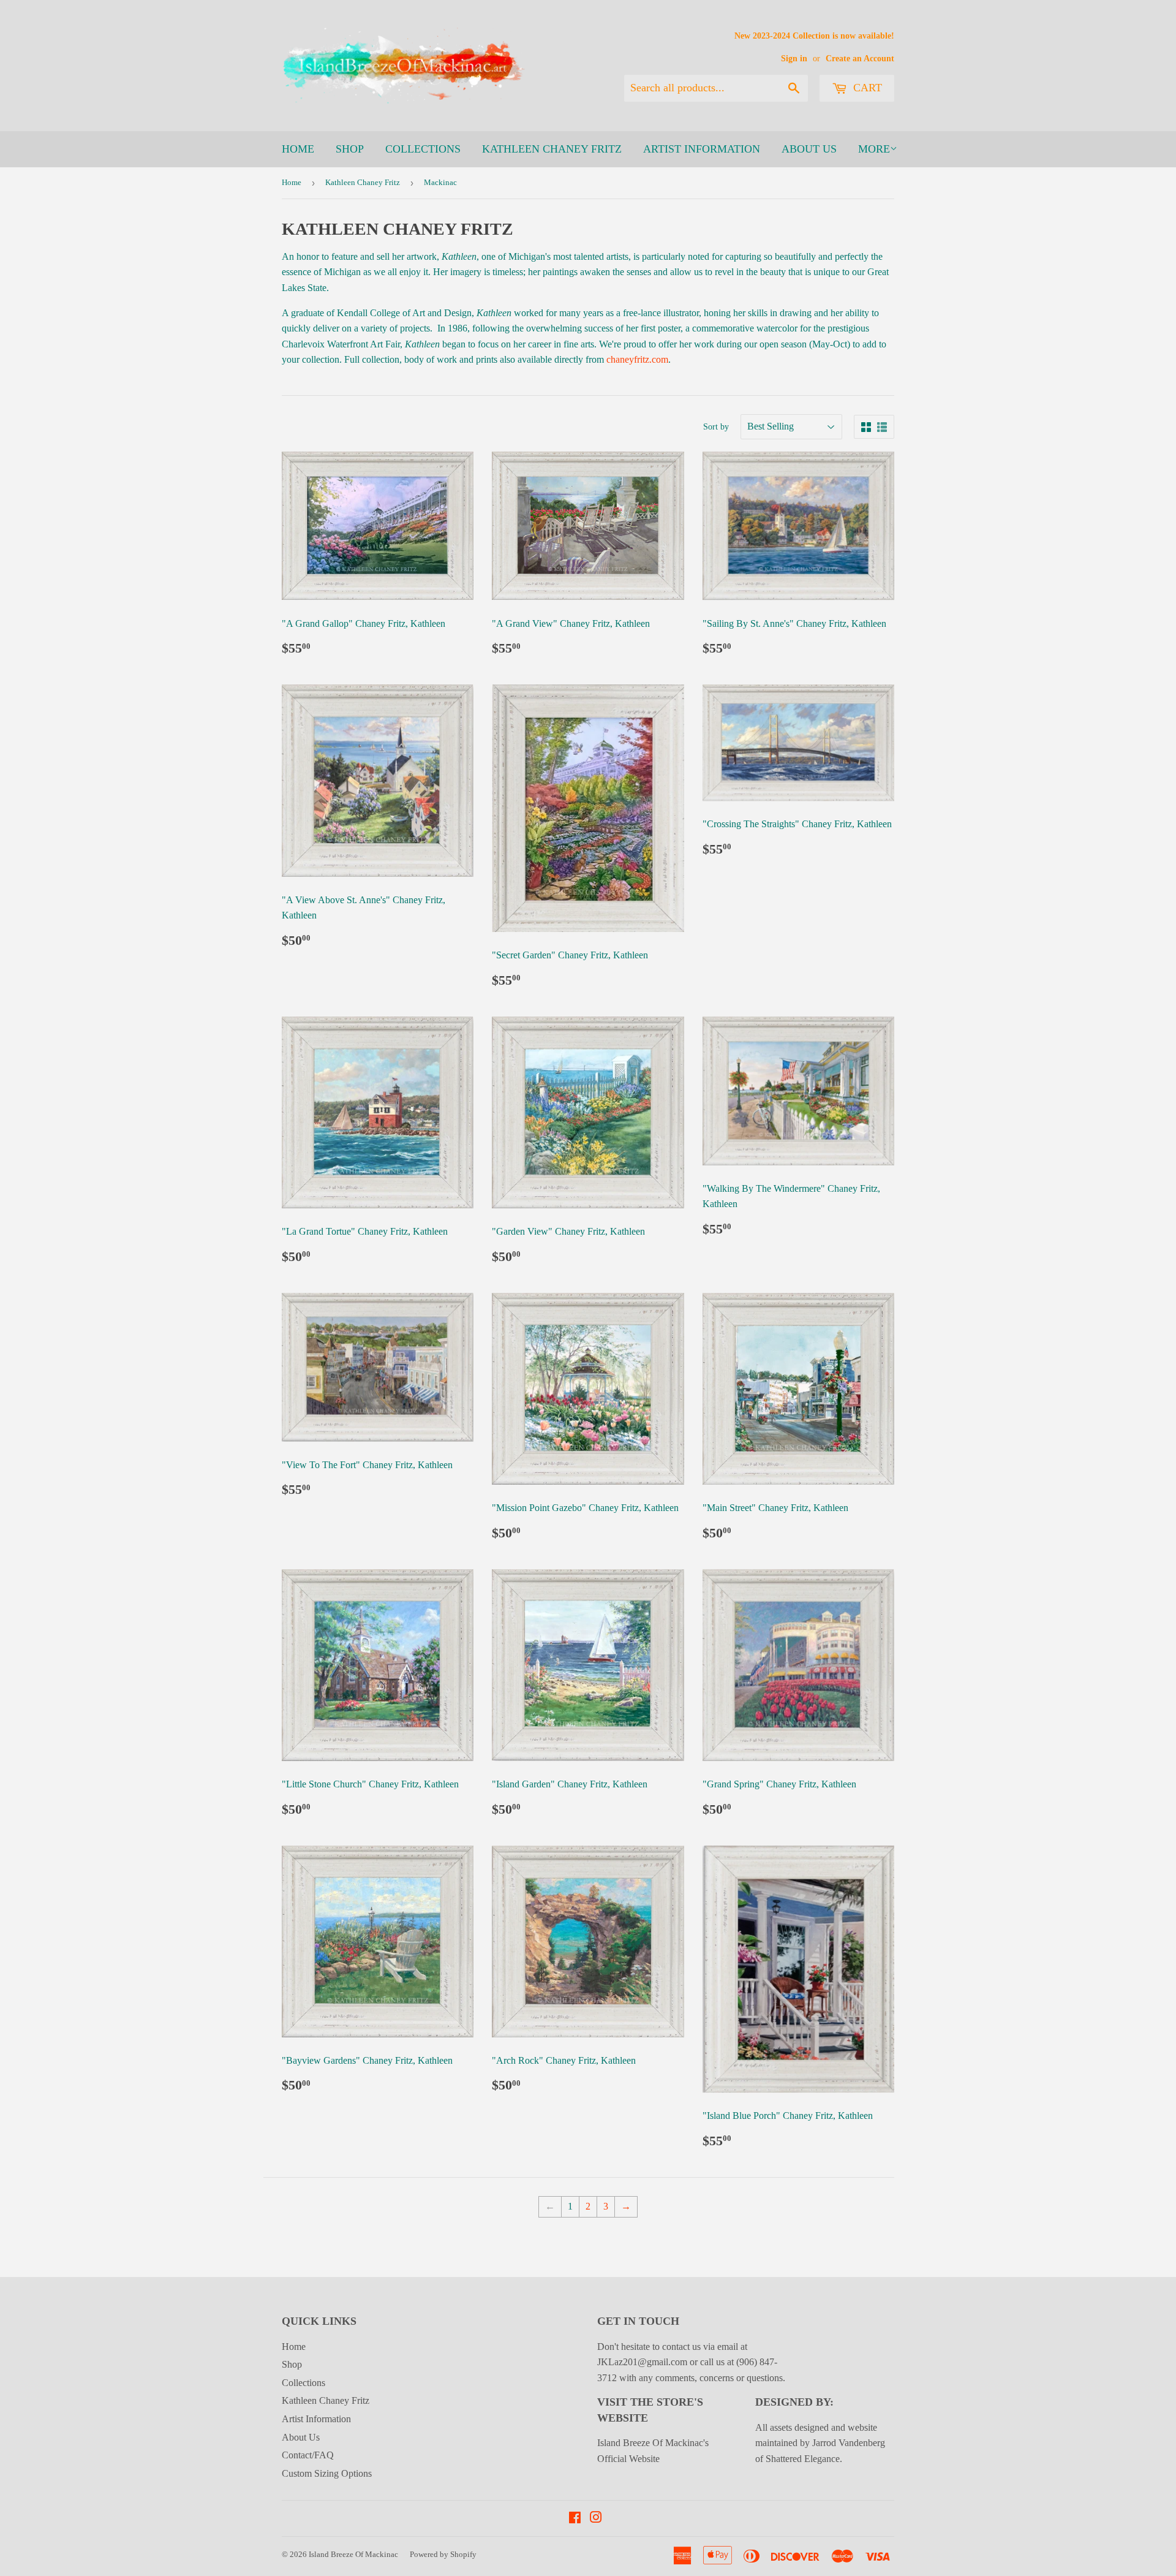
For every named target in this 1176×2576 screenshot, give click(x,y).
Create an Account (860, 59)
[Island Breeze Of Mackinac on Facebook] (575, 2519)
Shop (350, 149)
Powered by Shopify (443, 2554)
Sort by (716, 427)
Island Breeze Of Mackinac (353, 2554)
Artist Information (702, 149)
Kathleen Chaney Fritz (552, 149)
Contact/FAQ (308, 2455)
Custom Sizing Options (327, 2473)
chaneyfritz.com (637, 359)
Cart (866, 88)
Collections (423, 149)
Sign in (794, 59)
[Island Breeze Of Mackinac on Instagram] (596, 2519)
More (874, 149)
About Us (809, 149)
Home (298, 149)
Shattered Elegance (803, 2459)
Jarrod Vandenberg (849, 2443)
